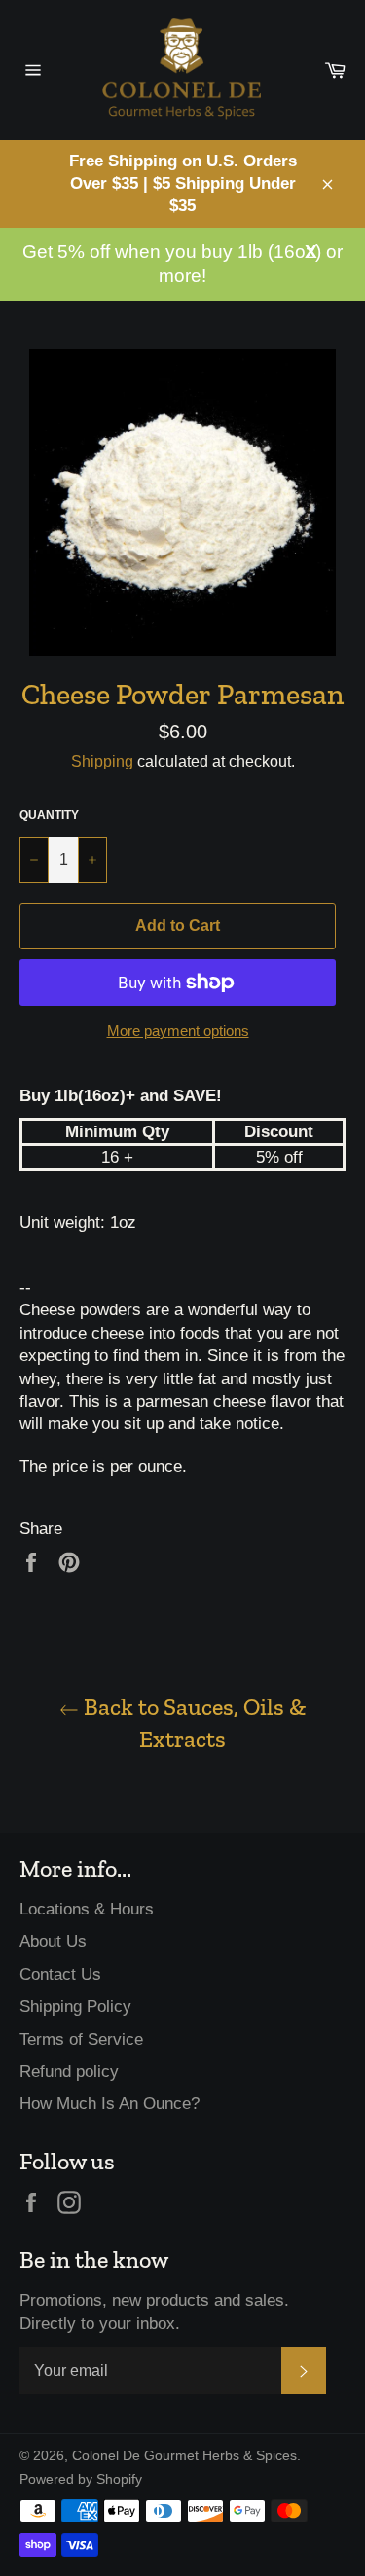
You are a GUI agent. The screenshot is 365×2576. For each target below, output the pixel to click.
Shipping (102, 761)
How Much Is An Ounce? (109, 2104)
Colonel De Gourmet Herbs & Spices (184, 2456)
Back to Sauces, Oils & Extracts (192, 1723)
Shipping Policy (75, 2006)
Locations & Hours (87, 1909)
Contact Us (60, 1974)
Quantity (49, 815)
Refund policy (69, 2072)
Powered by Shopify (81, 2479)
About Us (53, 1941)
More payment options (178, 1031)
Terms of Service (81, 2039)
